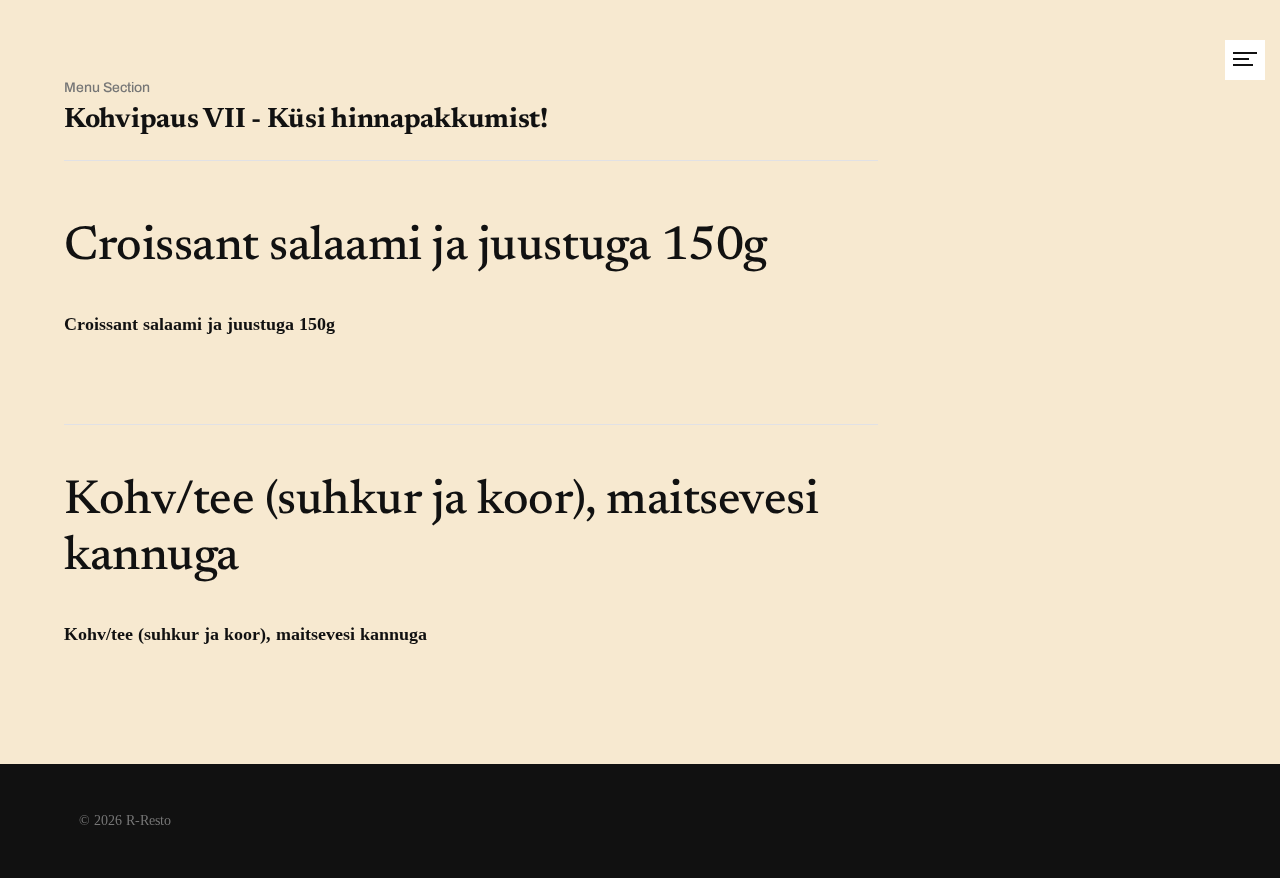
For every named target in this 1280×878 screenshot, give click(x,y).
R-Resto (148, 820)
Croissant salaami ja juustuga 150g (415, 248)
